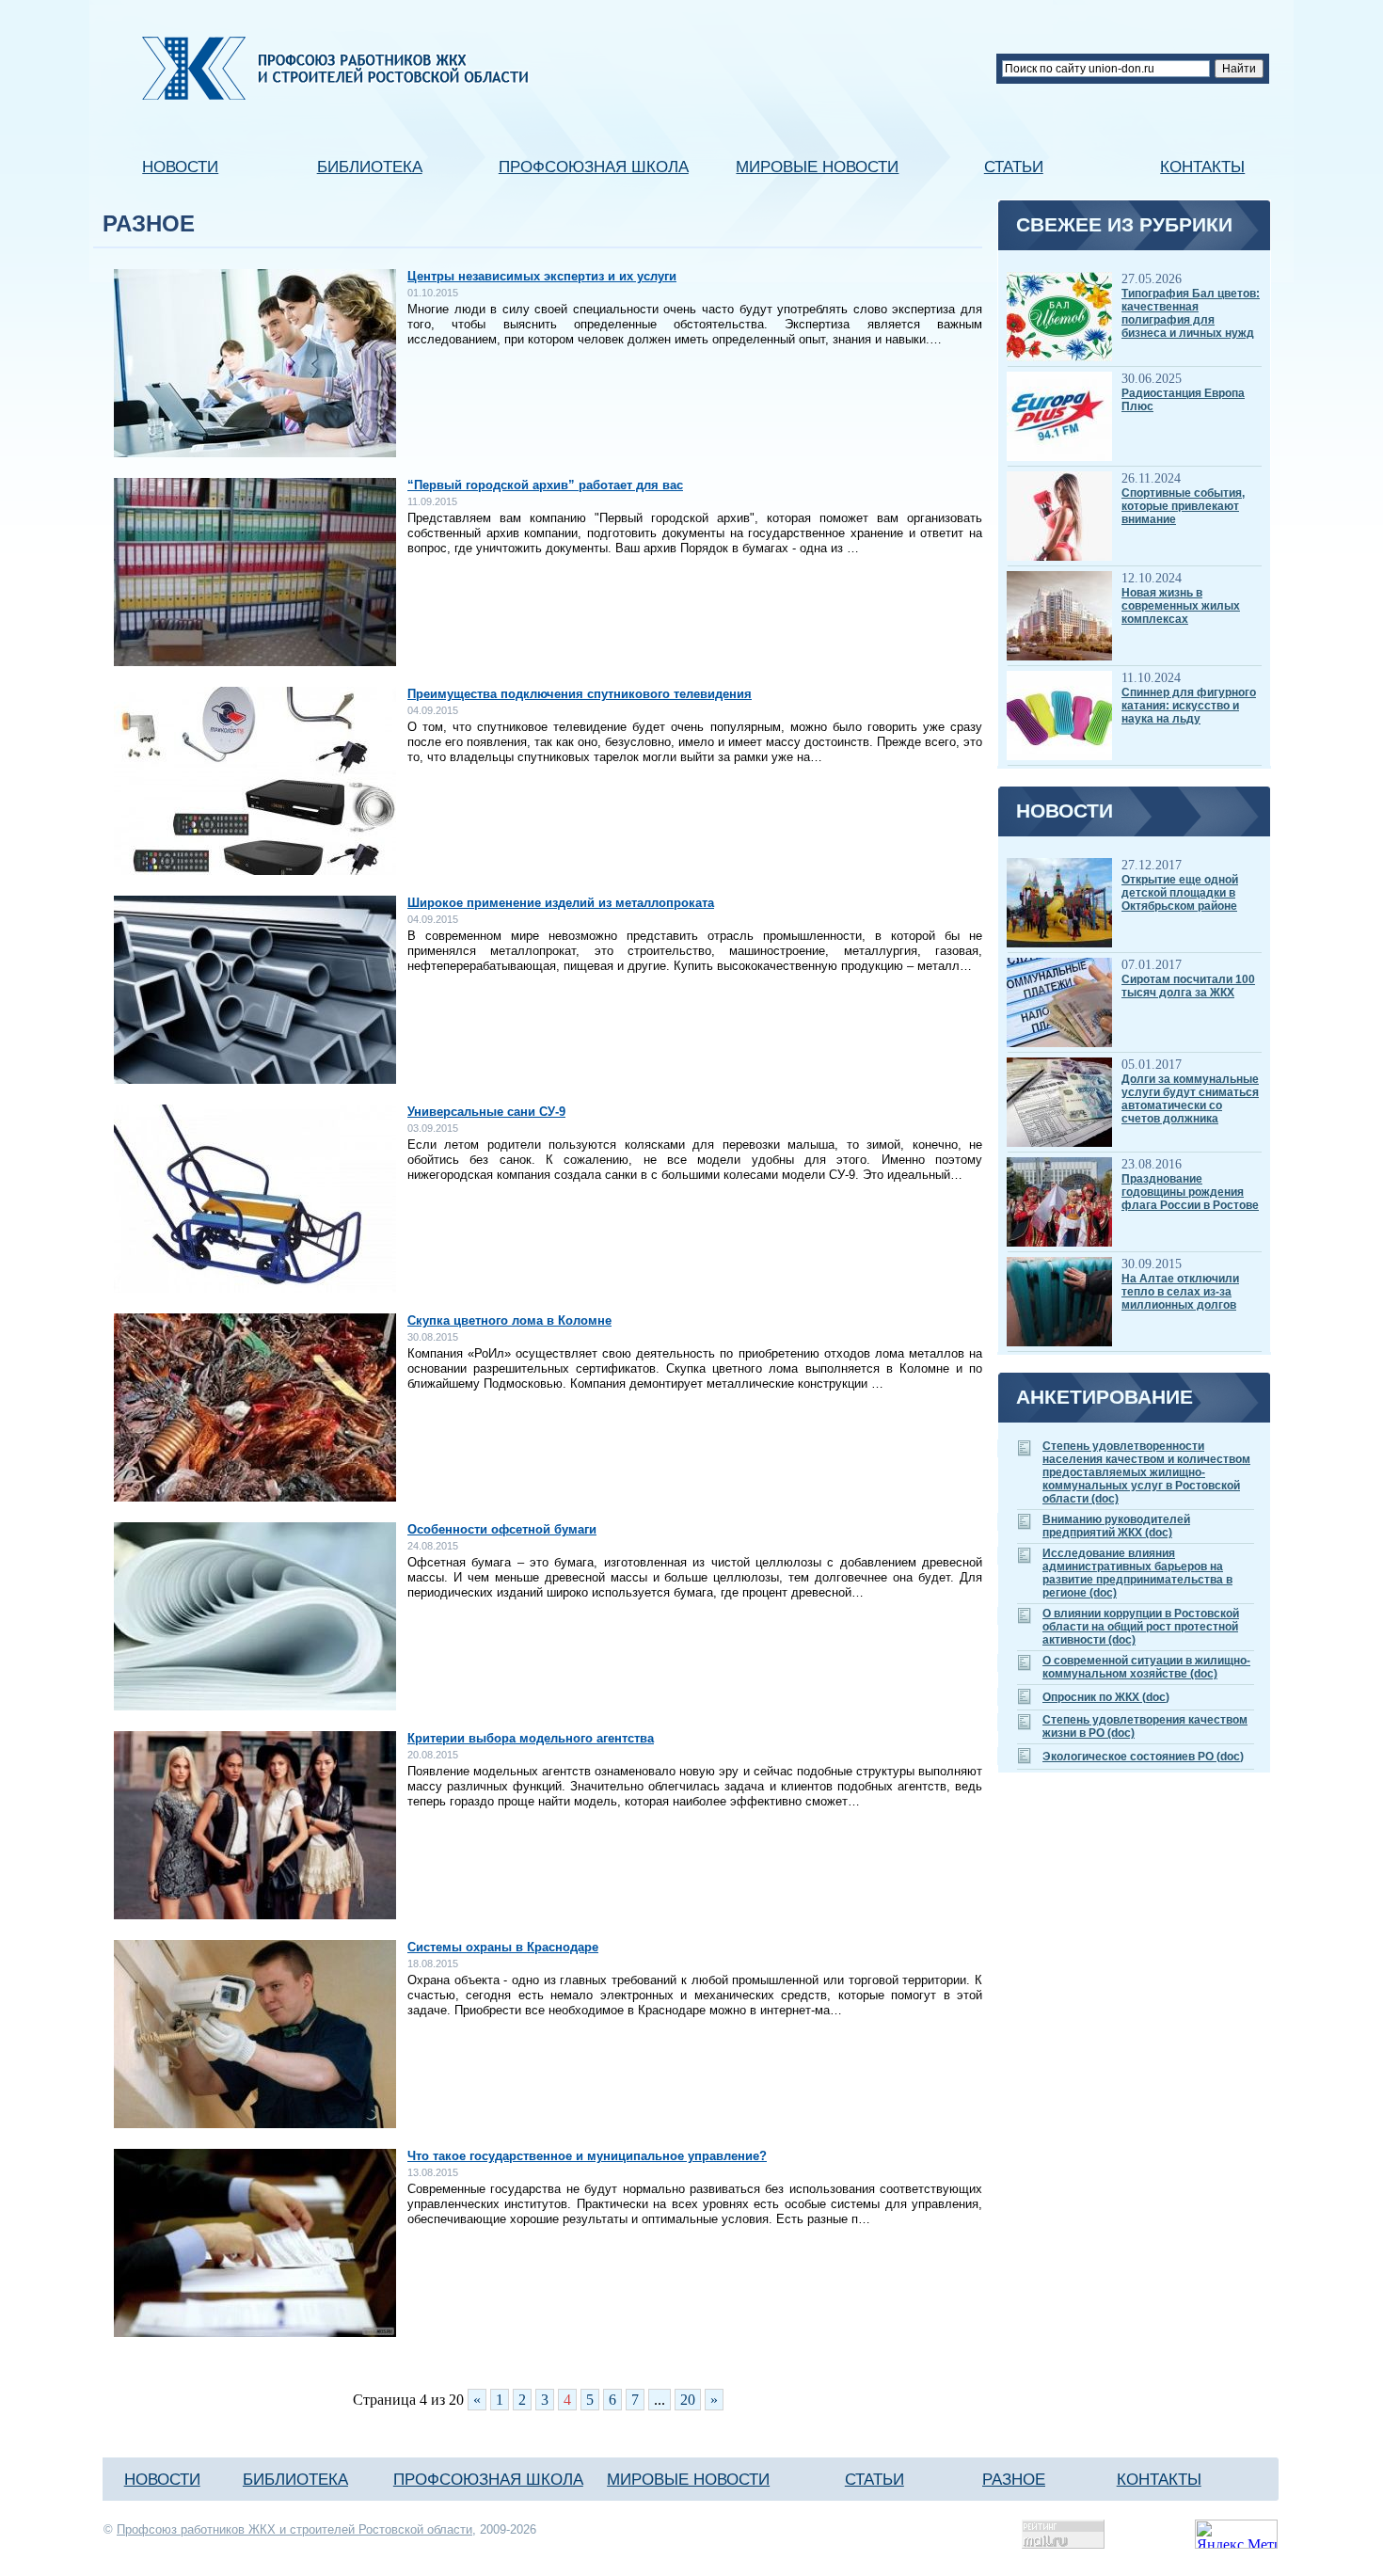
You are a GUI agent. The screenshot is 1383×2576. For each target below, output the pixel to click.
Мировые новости (817, 167)
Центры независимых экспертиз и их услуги (542, 276)
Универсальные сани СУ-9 (486, 1112)
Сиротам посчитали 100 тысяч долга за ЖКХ (1188, 986)
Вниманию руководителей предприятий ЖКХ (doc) (1116, 1526)
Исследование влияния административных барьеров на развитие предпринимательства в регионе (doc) (1137, 1573)
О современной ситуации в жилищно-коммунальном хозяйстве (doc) (1146, 1667)
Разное (1014, 2479)
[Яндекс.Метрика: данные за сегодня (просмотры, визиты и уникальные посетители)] (1236, 2534)
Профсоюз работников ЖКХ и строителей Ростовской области (294, 2529)
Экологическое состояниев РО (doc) (1143, 1757)
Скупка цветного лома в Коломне (509, 1320)
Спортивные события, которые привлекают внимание (1183, 506)
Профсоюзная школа (594, 167)
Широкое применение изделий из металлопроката (561, 903)
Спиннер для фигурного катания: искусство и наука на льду (1189, 706)
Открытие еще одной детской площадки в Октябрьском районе (1180, 893)
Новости (180, 167)
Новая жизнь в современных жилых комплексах (1181, 606)
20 (688, 2400)
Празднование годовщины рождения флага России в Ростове (1190, 1192)
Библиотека (370, 167)
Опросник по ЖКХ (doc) (1106, 1697)
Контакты (1202, 167)
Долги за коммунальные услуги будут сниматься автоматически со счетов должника (1190, 1099)
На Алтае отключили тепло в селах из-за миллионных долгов (1180, 1292)
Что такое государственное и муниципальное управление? (587, 2156)
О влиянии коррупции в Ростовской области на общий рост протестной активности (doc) (1141, 1627)
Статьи (1014, 167)
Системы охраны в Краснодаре (503, 1947)
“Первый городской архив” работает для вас (545, 485)
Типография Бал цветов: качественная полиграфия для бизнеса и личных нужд (1191, 313)
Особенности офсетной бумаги (502, 1529)
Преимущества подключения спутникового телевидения (580, 694)
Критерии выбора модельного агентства (531, 1738)
